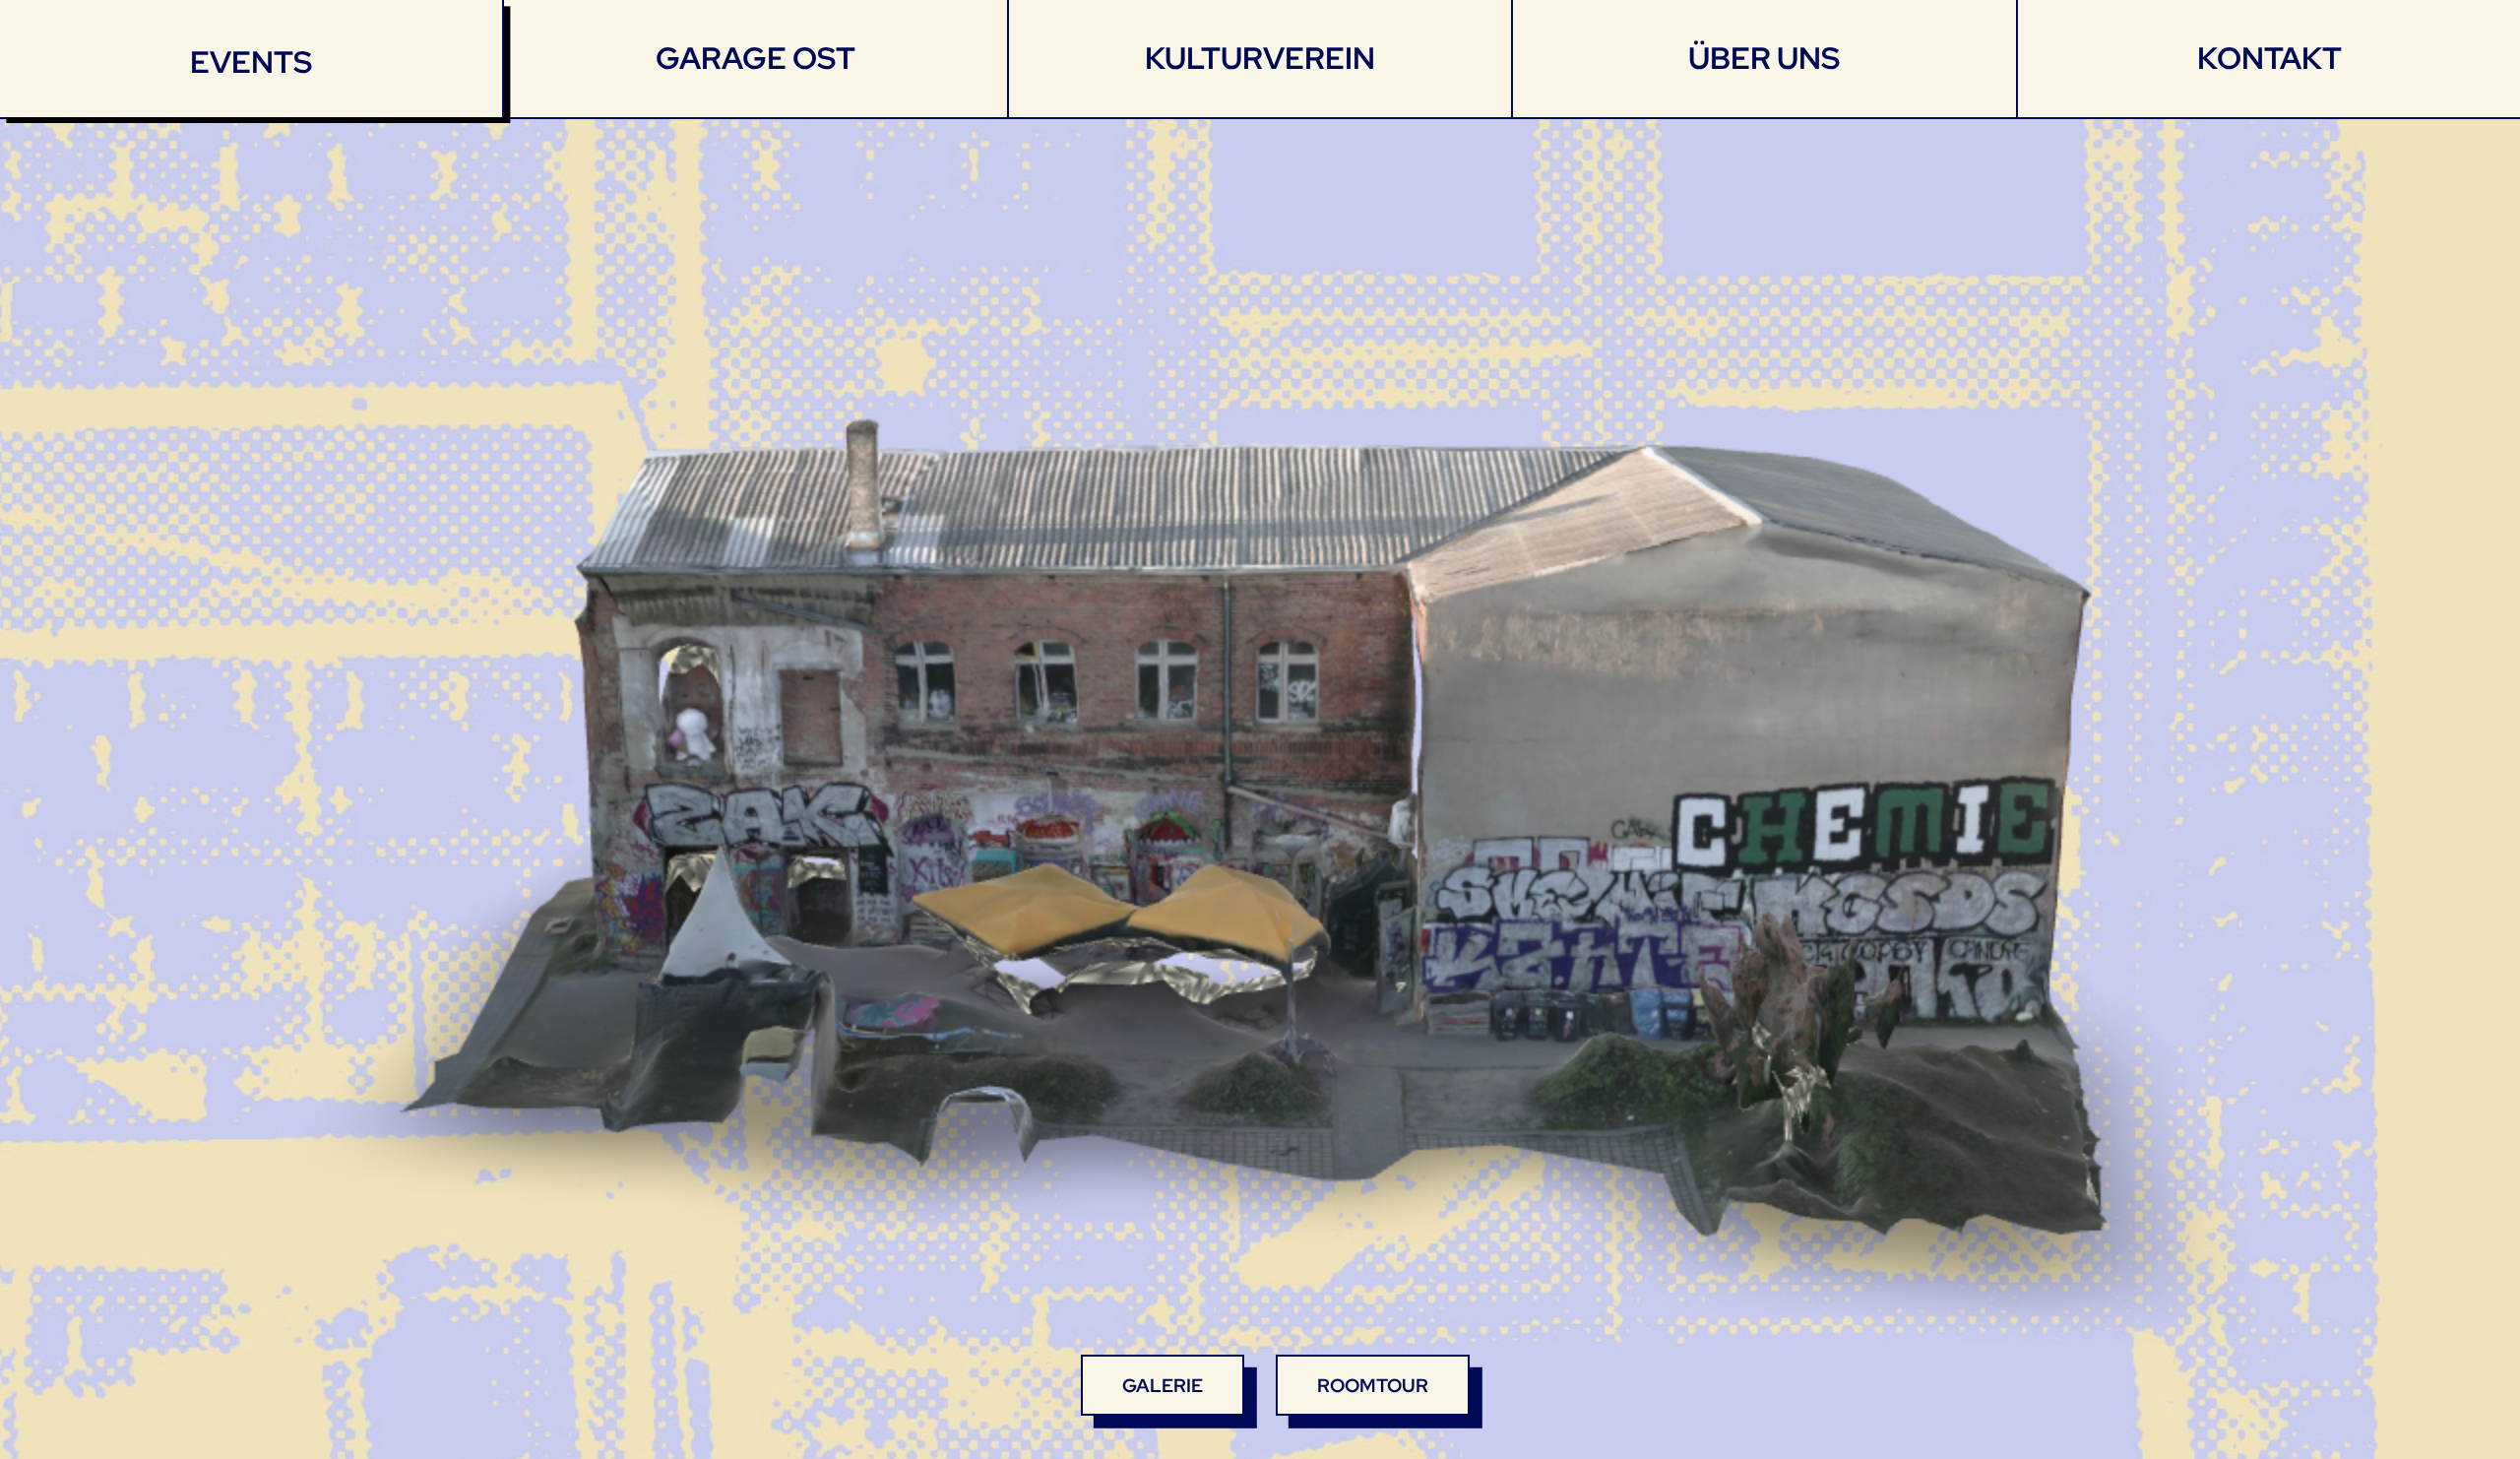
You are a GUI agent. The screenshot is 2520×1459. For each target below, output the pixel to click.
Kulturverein (1260, 58)
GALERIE (1163, 1385)
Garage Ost (756, 58)
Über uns (1764, 58)
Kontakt (2268, 58)
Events (251, 62)
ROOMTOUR (1373, 1385)
